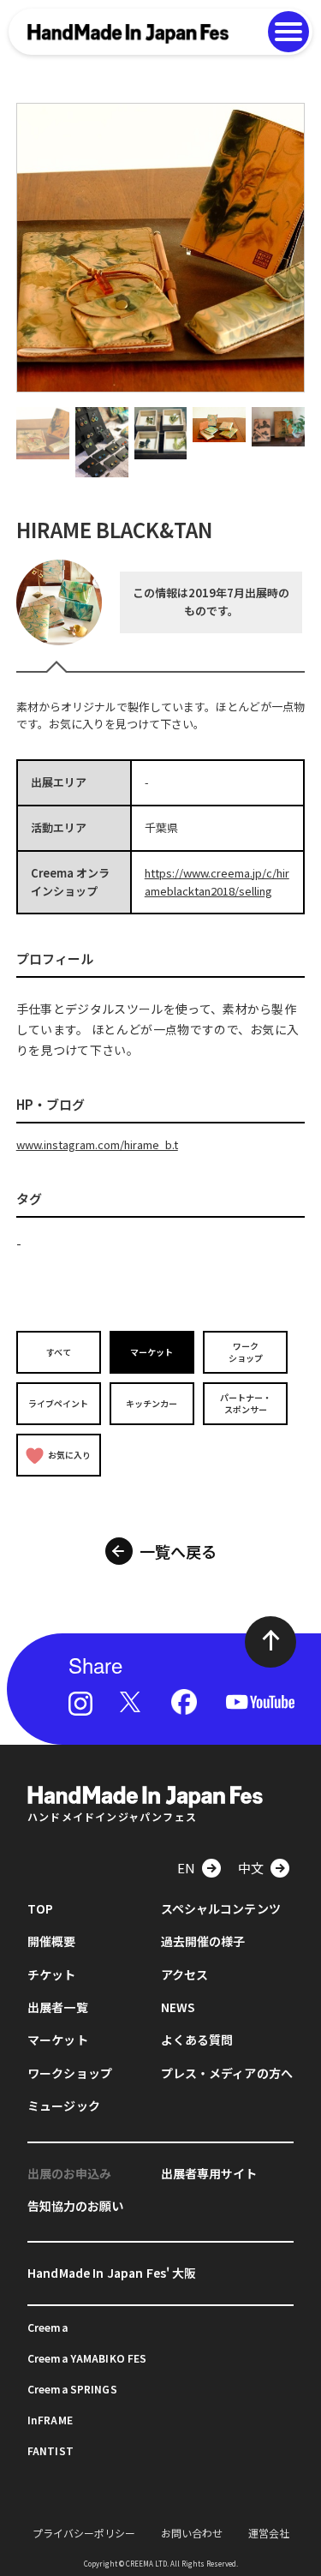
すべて (59, 1352)
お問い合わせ (192, 2533)
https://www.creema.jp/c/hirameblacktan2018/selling (217, 882)
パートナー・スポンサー (246, 1403)
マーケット (152, 1352)
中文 (251, 1868)
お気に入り (69, 1455)
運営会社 (269, 2533)
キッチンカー (152, 1403)
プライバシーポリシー (84, 2533)
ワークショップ (246, 1352)
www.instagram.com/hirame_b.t (97, 1144)
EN (186, 1868)
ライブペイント (58, 1403)
